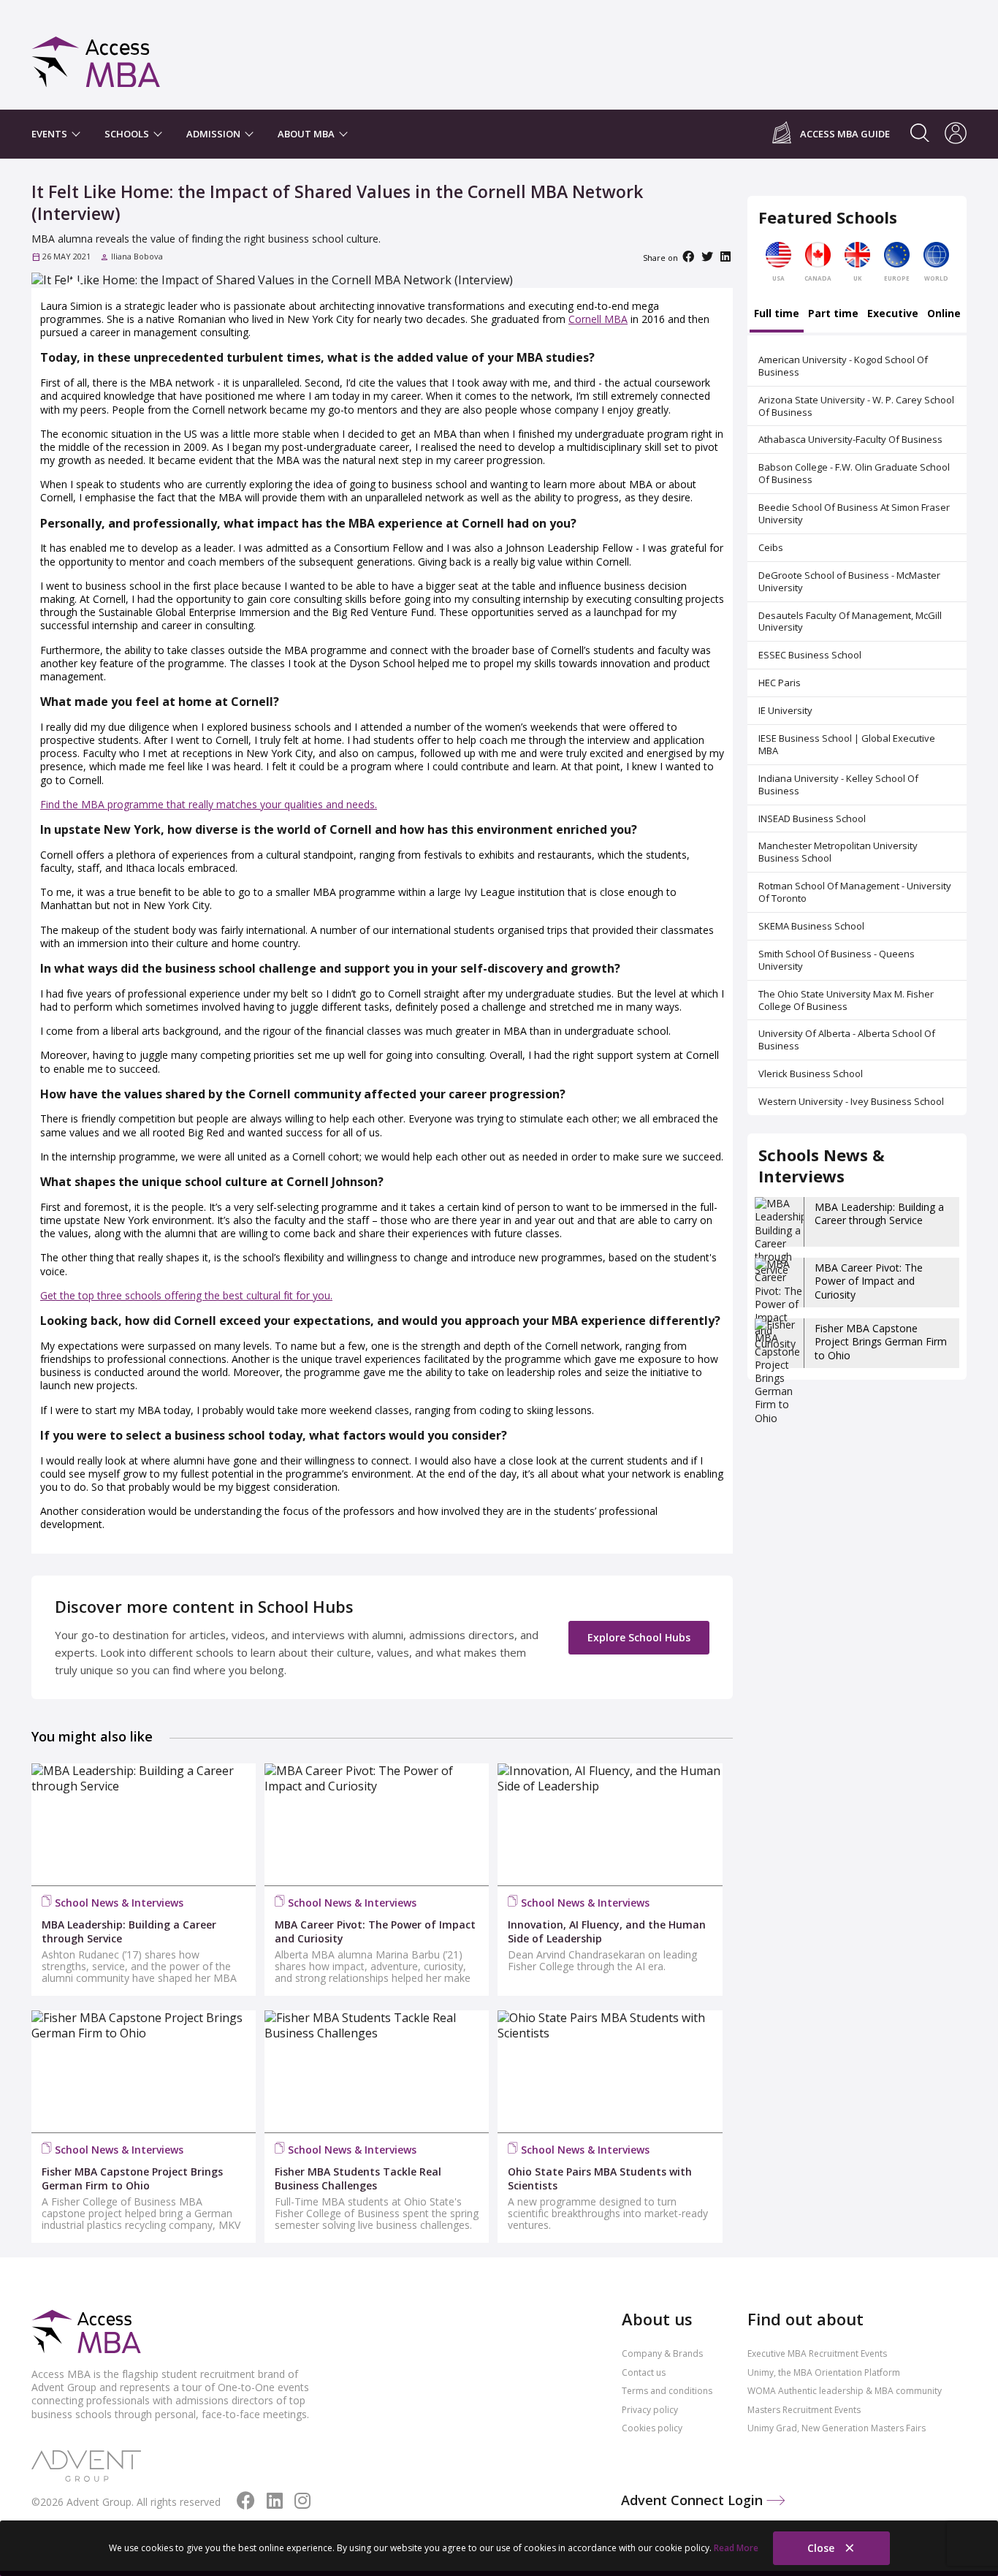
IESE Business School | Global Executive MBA (847, 744)
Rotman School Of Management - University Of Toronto (855, 892)
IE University (785, 710)
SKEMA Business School (811, 926)
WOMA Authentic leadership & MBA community (845, 2391)
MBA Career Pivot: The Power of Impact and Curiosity (869, 1281)
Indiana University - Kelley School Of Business (838, 784)
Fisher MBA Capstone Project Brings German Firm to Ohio (881, 1341)
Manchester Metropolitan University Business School (838, 852)
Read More (736, 2548)
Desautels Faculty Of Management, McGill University (850, 622)
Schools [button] (128, 134)
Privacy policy (650, 2410)
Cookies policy (652, 2428)
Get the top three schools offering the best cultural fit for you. (186, 1295)
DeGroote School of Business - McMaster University (849, 581)
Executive (893, 314)
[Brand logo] (86, 2333)
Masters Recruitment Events (804, 2410)
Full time (777, 314)
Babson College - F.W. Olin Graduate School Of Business (854, 473)
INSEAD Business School (812, 818)
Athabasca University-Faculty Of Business (850, 439)
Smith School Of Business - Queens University (837, 960)
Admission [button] (214, 134)
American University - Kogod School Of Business (843, 366)
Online (944, 314)
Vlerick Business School (811, 1074)
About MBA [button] (307, 134)
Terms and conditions (667, 2391)
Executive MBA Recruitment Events (817, 2353)
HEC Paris (780, 683)
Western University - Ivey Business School (851, 1101)
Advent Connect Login (694, 2500)
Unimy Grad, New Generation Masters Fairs (837, 2428)
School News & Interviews (119, 1903)
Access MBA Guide (845, 134)
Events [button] (50, 134)
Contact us (644, 2372)
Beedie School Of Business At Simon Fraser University (854, 513)
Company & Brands (662, 2353)
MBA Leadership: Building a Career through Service (879, 1213)
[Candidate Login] (956, 134)
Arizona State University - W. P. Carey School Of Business (856, 406)
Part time (833, 314)
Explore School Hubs (639, 1637)
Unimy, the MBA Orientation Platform (824, 2372)
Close (822, 2548)
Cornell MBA (598, 319)
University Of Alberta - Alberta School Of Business (847, 1040)
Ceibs (771, 547)
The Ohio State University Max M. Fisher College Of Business (846, 1000)
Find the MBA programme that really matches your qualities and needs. (209, 804)
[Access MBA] (96, 55)
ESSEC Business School (810, 655)
